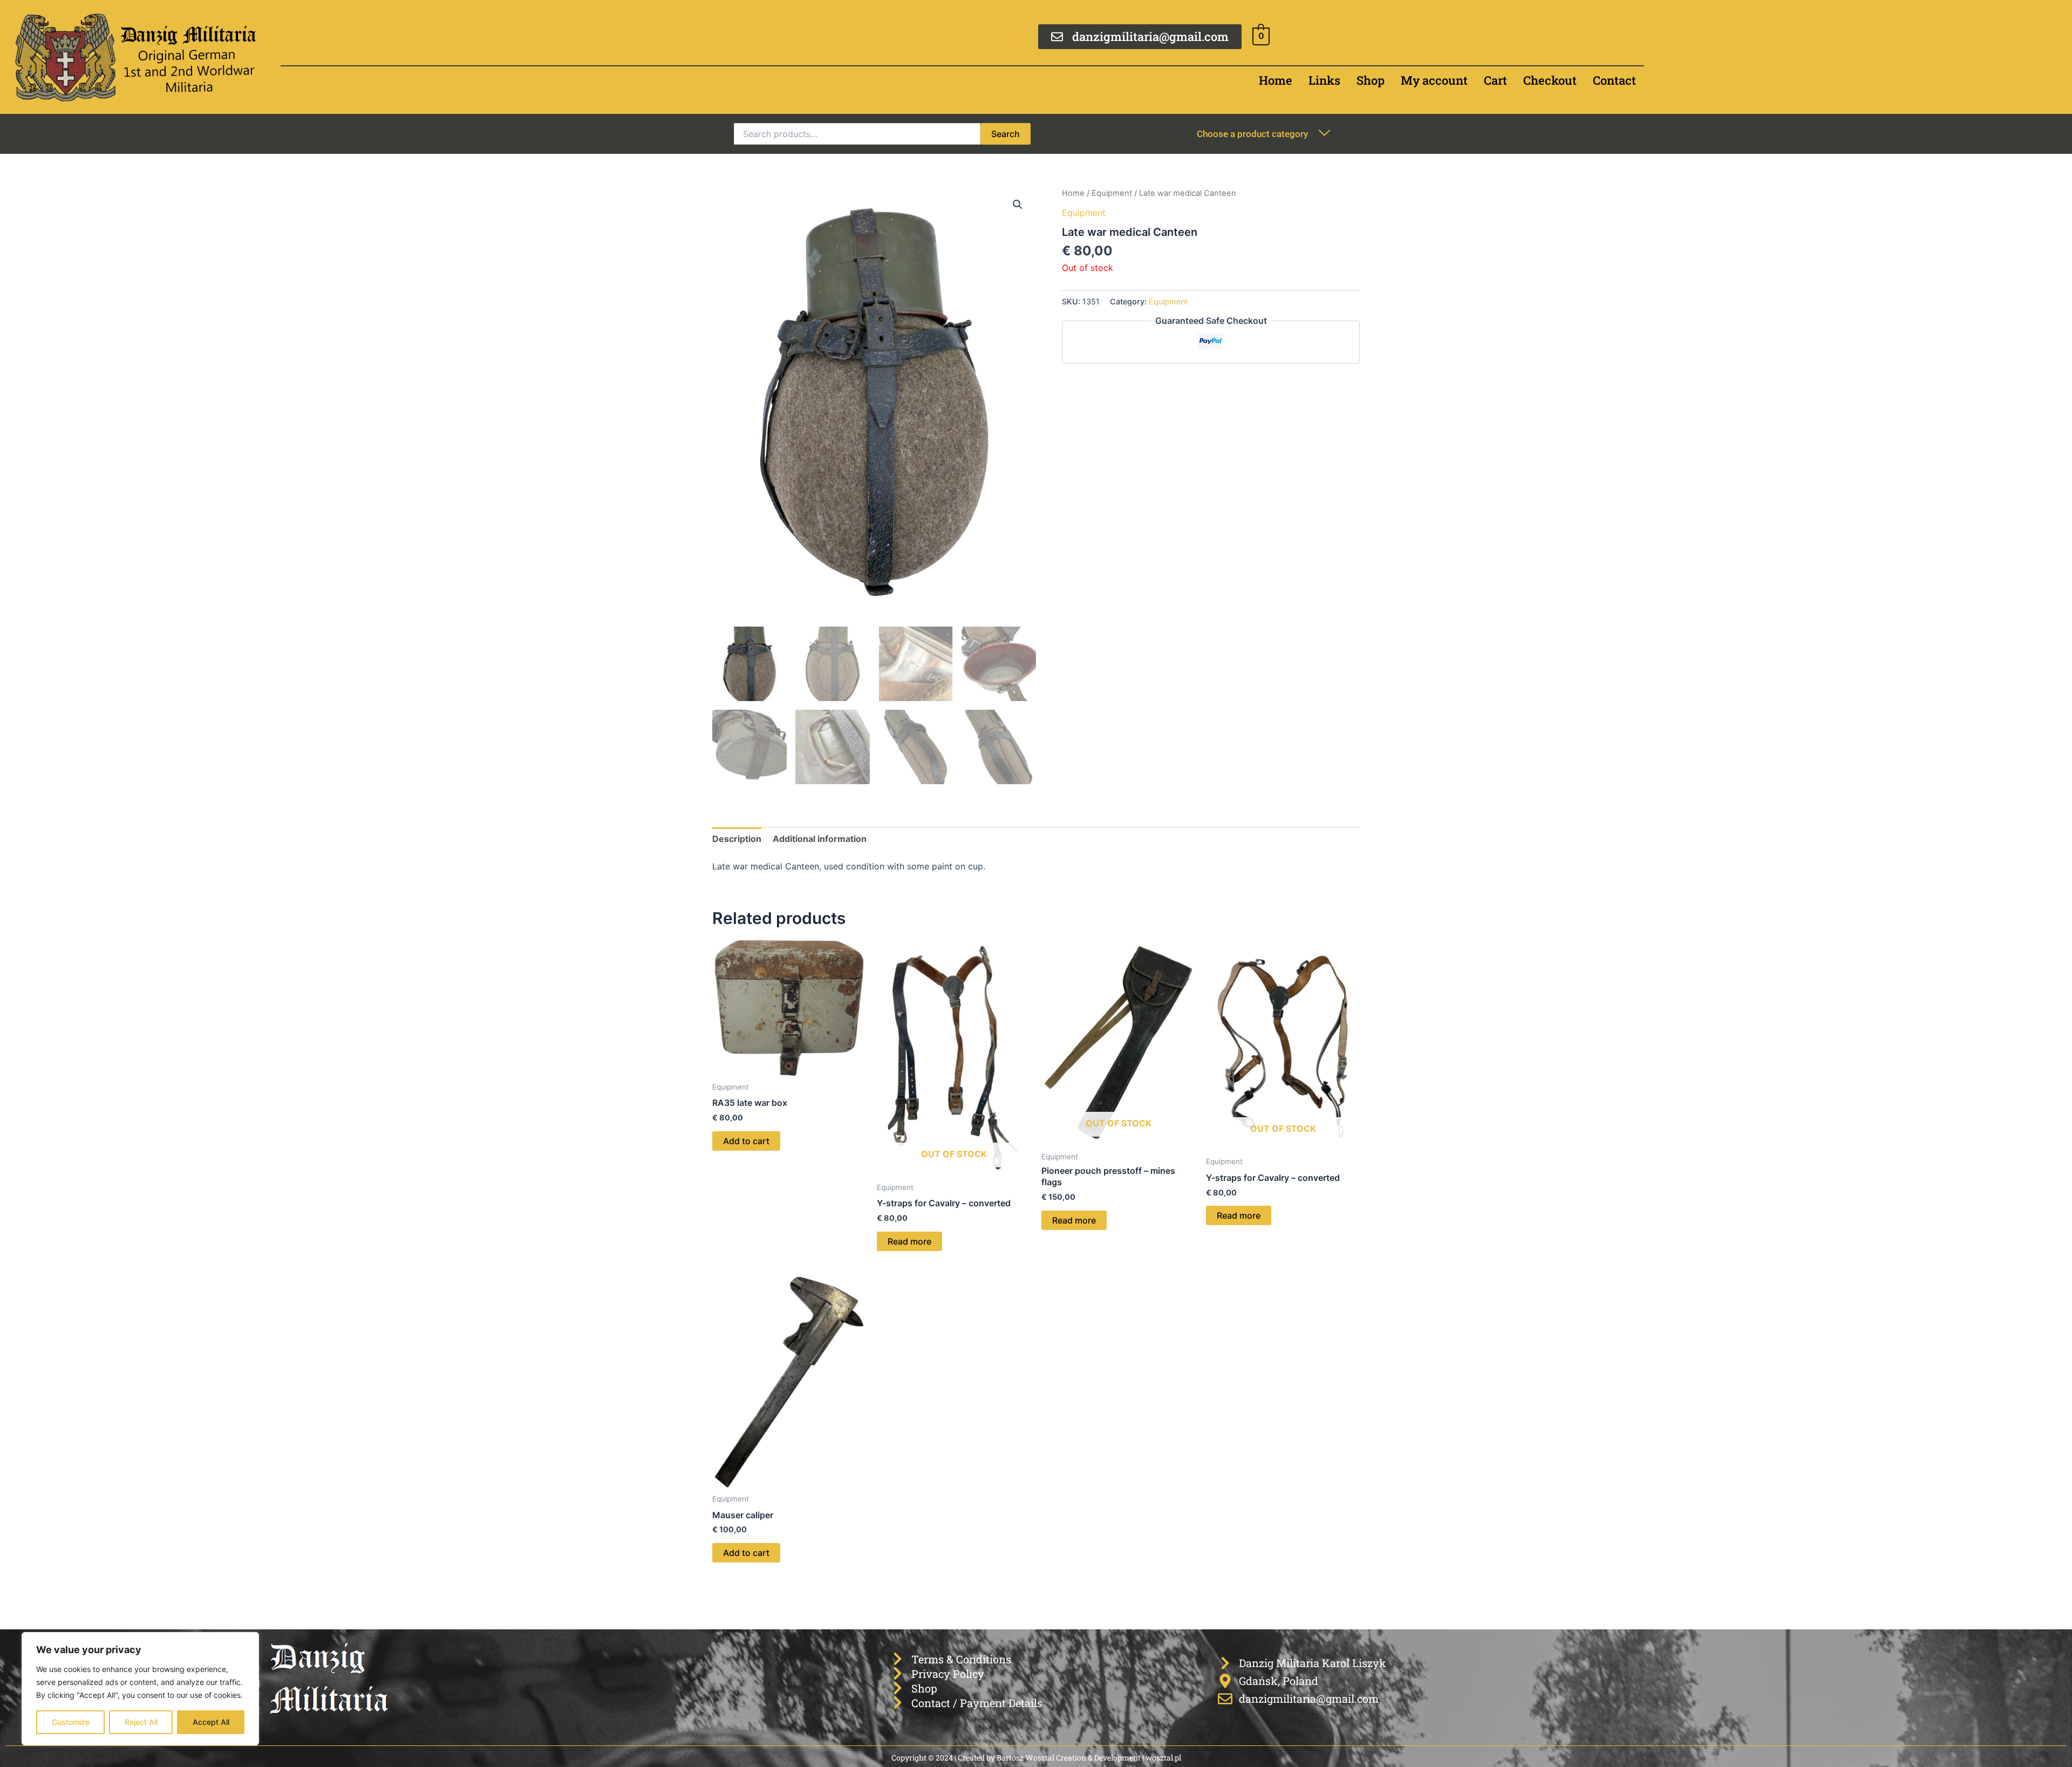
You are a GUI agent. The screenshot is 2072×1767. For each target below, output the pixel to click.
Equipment (1112, 193)
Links (1324, 80)
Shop (1371, 80)
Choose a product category (1252, 134)
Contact (1614, 80)
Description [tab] (737, 839)
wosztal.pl (1163, 1758)
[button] (1018, 205)
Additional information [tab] (820, 839)
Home (1276, 80)
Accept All (211, 1722)
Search (1006, 134)
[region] (140, 1689)
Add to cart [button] (746, 1141)
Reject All (141, 1722)
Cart (1495, 80)
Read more (909, 1241)
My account (1434, 80)
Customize (71, 1722)
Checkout (1550, 80)
